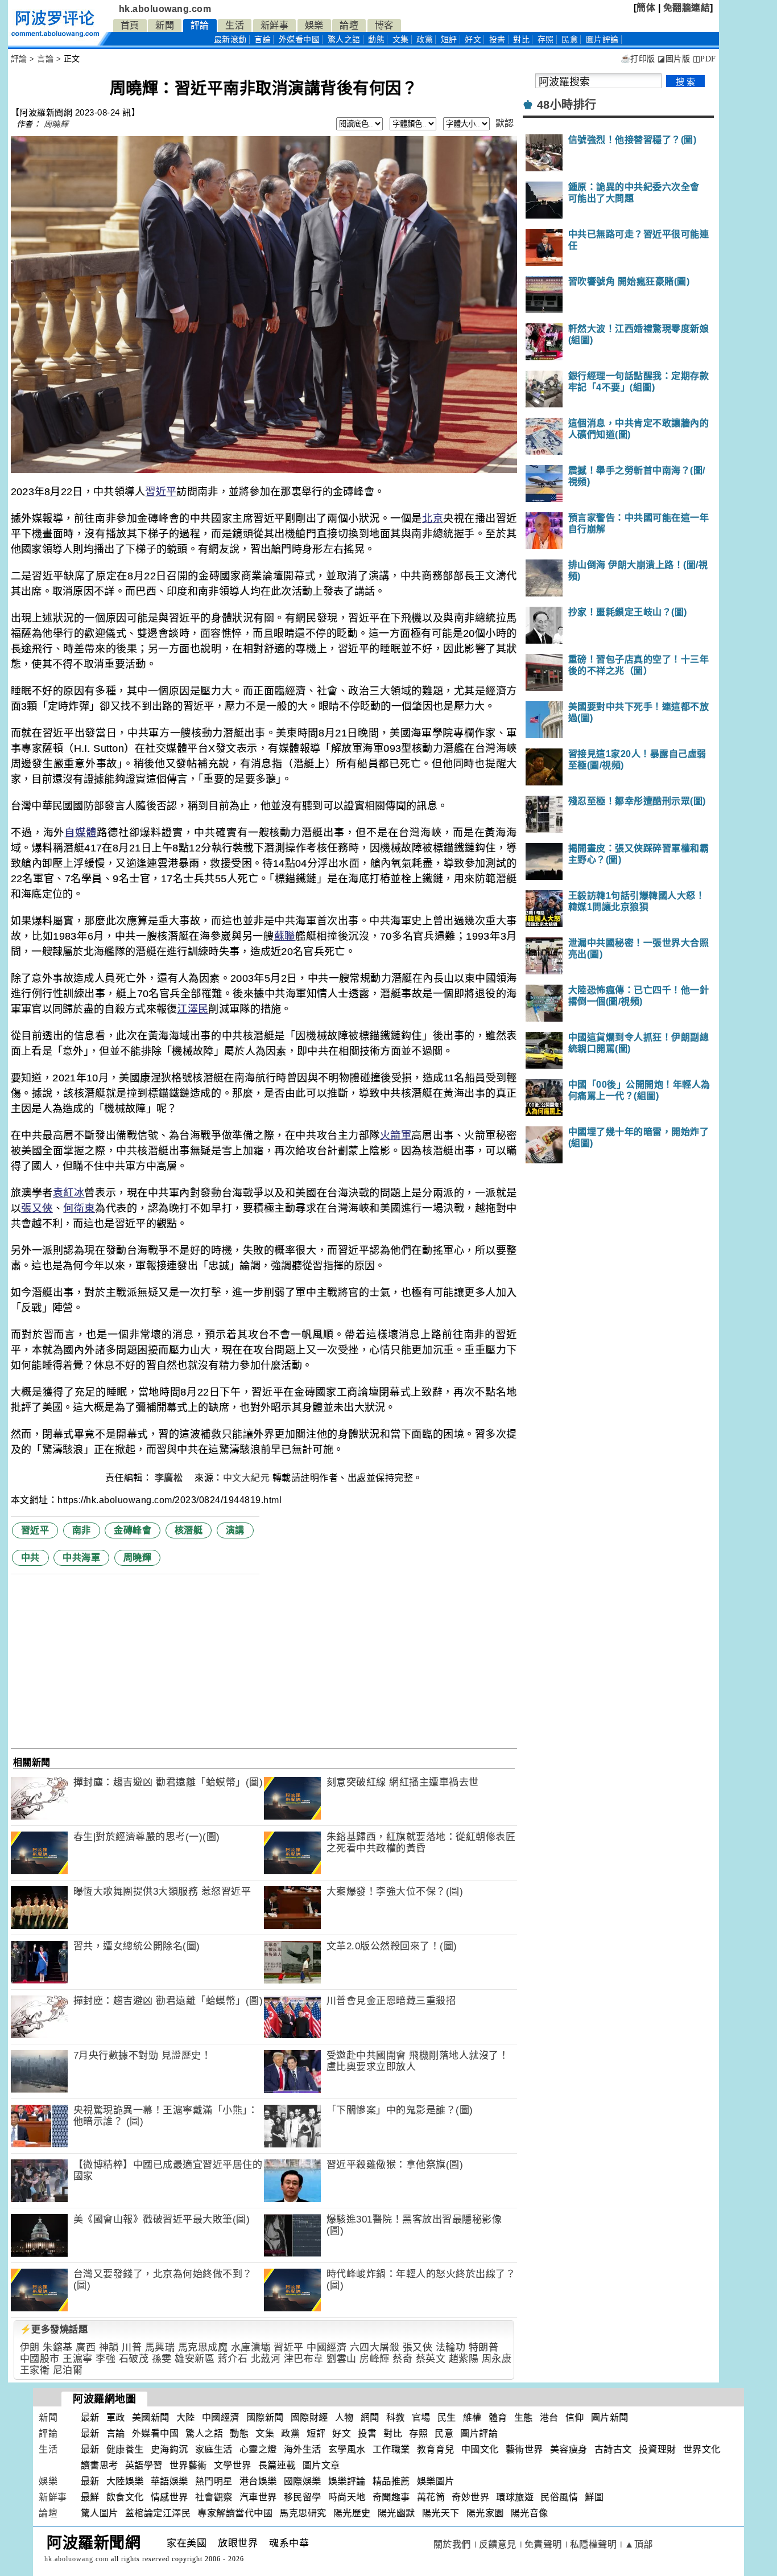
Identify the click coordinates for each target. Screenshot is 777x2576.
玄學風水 (347, 2449)
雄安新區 (195, 2359)
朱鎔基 (58, 2347)
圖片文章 (321, 2465)
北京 (433, 519)
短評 (449, 40)
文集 (401, 40)
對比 (521, 40)
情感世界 (170, 2497)
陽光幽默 (396, 2513)
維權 (472, 2417)
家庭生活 (214, 2449)
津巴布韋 (304, 2359)
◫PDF (704, 59)
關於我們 (452, 2544)
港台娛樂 (258, 2481)
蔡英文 (431, 2359)
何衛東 (79, 1208)
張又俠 (37, 1208)
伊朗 (30, 2347)
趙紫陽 (464, 2359)
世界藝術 (188, 2465)
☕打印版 (638, 59)
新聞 (165, 25)
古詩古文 (613, 2449)
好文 (473, 40)
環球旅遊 (515, 2497)
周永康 (497, 2359)
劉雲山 (342, 2359)
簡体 (646, 8)
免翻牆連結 (687, 8)
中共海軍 (81, 1557)
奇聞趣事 (391, 2497)
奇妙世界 (470, 2497)
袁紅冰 (69, 1193)
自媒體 (80, 833)
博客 (384, 25)
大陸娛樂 (125, 2481)
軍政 (116, 2417)
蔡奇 (402, 2359)
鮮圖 (594, 2497)
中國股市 (40, 2359)
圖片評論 (479, 2433)
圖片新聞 (610, 2417)
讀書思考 (100, 2465)
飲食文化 (125, 2497)
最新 (230, 40)
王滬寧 (78, 2359)
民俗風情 (559, 2497)
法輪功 (451, 2347)
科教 (396, 2417)
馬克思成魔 (203, 2347)
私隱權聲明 (594, 2544)
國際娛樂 (303, 2481)
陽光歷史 (352, 2513)
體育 (498, 2417)
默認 (505, 123)
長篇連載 (277, 2465)
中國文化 (480, 2449)
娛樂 (314, 25)
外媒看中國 (299, 40)
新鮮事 (275, 25)
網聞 (370, 2417)
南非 (82, 1530)
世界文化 (702, 2449)
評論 (200, 25)
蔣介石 (233, 2359)
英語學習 (144, 2465)
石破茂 (134, 2359)
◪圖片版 (674, 59)
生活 (235, 25)
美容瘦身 (569, 2449)
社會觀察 (214, 2497)
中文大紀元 (247, 1478)
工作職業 (391, 2449)
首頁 (130, 25)
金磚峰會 (133, 1530)
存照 (546, 40)
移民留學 (303, 2497)
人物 (344, 2417)
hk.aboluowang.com (165, 9)
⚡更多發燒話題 (54, 2329)
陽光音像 (530, 2513)
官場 (421, 2417)
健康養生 (125, 2449)
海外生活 (303, 2449)
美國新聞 (151, 2417)
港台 (549, 2417)
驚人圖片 (100, 2513)
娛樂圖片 (436, 2481)
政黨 (425, 40)
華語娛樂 (170, 2481)
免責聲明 (543, 2544)
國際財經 (309, 2417)
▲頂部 (639, 2544)
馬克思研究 (303, 2513)
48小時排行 (567, 105)
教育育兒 (436, 2449)
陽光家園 (485, 2513)
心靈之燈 (258, 2449)
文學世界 (233, 2465)
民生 (447, 2417)
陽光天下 (441, 2513)
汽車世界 (258, 2497)
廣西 (86, 2347)
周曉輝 (56, 124)
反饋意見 (498, 2544)
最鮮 (90, 2497)
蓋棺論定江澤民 (158, 2513)
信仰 (575, 2417)
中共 (30, 1557)
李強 (106, 2359)
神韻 (109, 2347)
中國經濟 (326, 2347)
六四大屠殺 (375, 2347)
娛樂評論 (347, 2481)
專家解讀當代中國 (235, 2513)
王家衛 (35, 2370)
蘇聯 (285, 936)
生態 (524, 2417)
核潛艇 (189, 1530)
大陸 (186, 2417)
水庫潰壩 (251, 2347)
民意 (570, 40)
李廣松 (170, 1478)
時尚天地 (347, 2497)
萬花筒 (431, 2497)
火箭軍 (396, 1135)
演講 (235, 1530)
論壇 (349, 25)
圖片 (602, 40)
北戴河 (266, 2359)
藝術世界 (524, 2449)
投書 (497, 40)
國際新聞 (265, 2417)
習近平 (161, 492)
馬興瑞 (160, 2347)
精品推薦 (391, 2481)
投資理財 (658, 2449)
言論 (263, 40)
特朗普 (484, 2347)
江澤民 (193, 1009)
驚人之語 (344, 40)
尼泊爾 (68, 2370)
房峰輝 (375, 2359)
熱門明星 (214, 2481)
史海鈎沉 (170, 2449)
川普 (132, 2347)
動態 (376, 40)
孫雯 (162, 2359)
